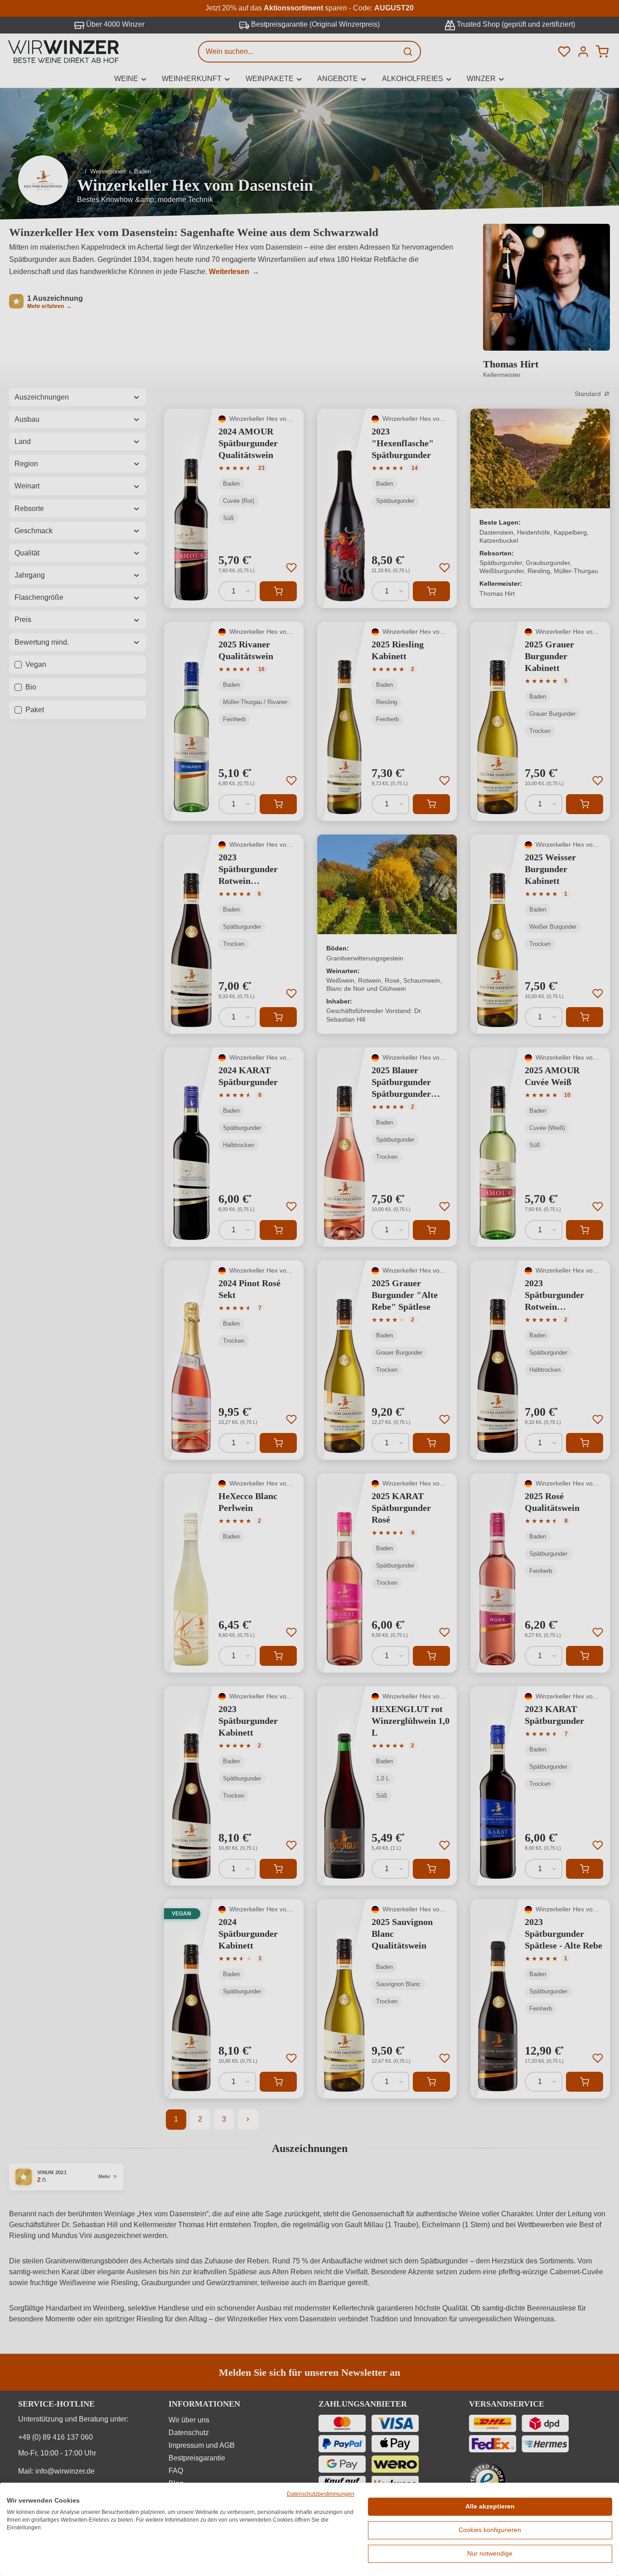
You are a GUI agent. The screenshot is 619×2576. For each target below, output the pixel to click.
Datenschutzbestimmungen (321, 2494)
